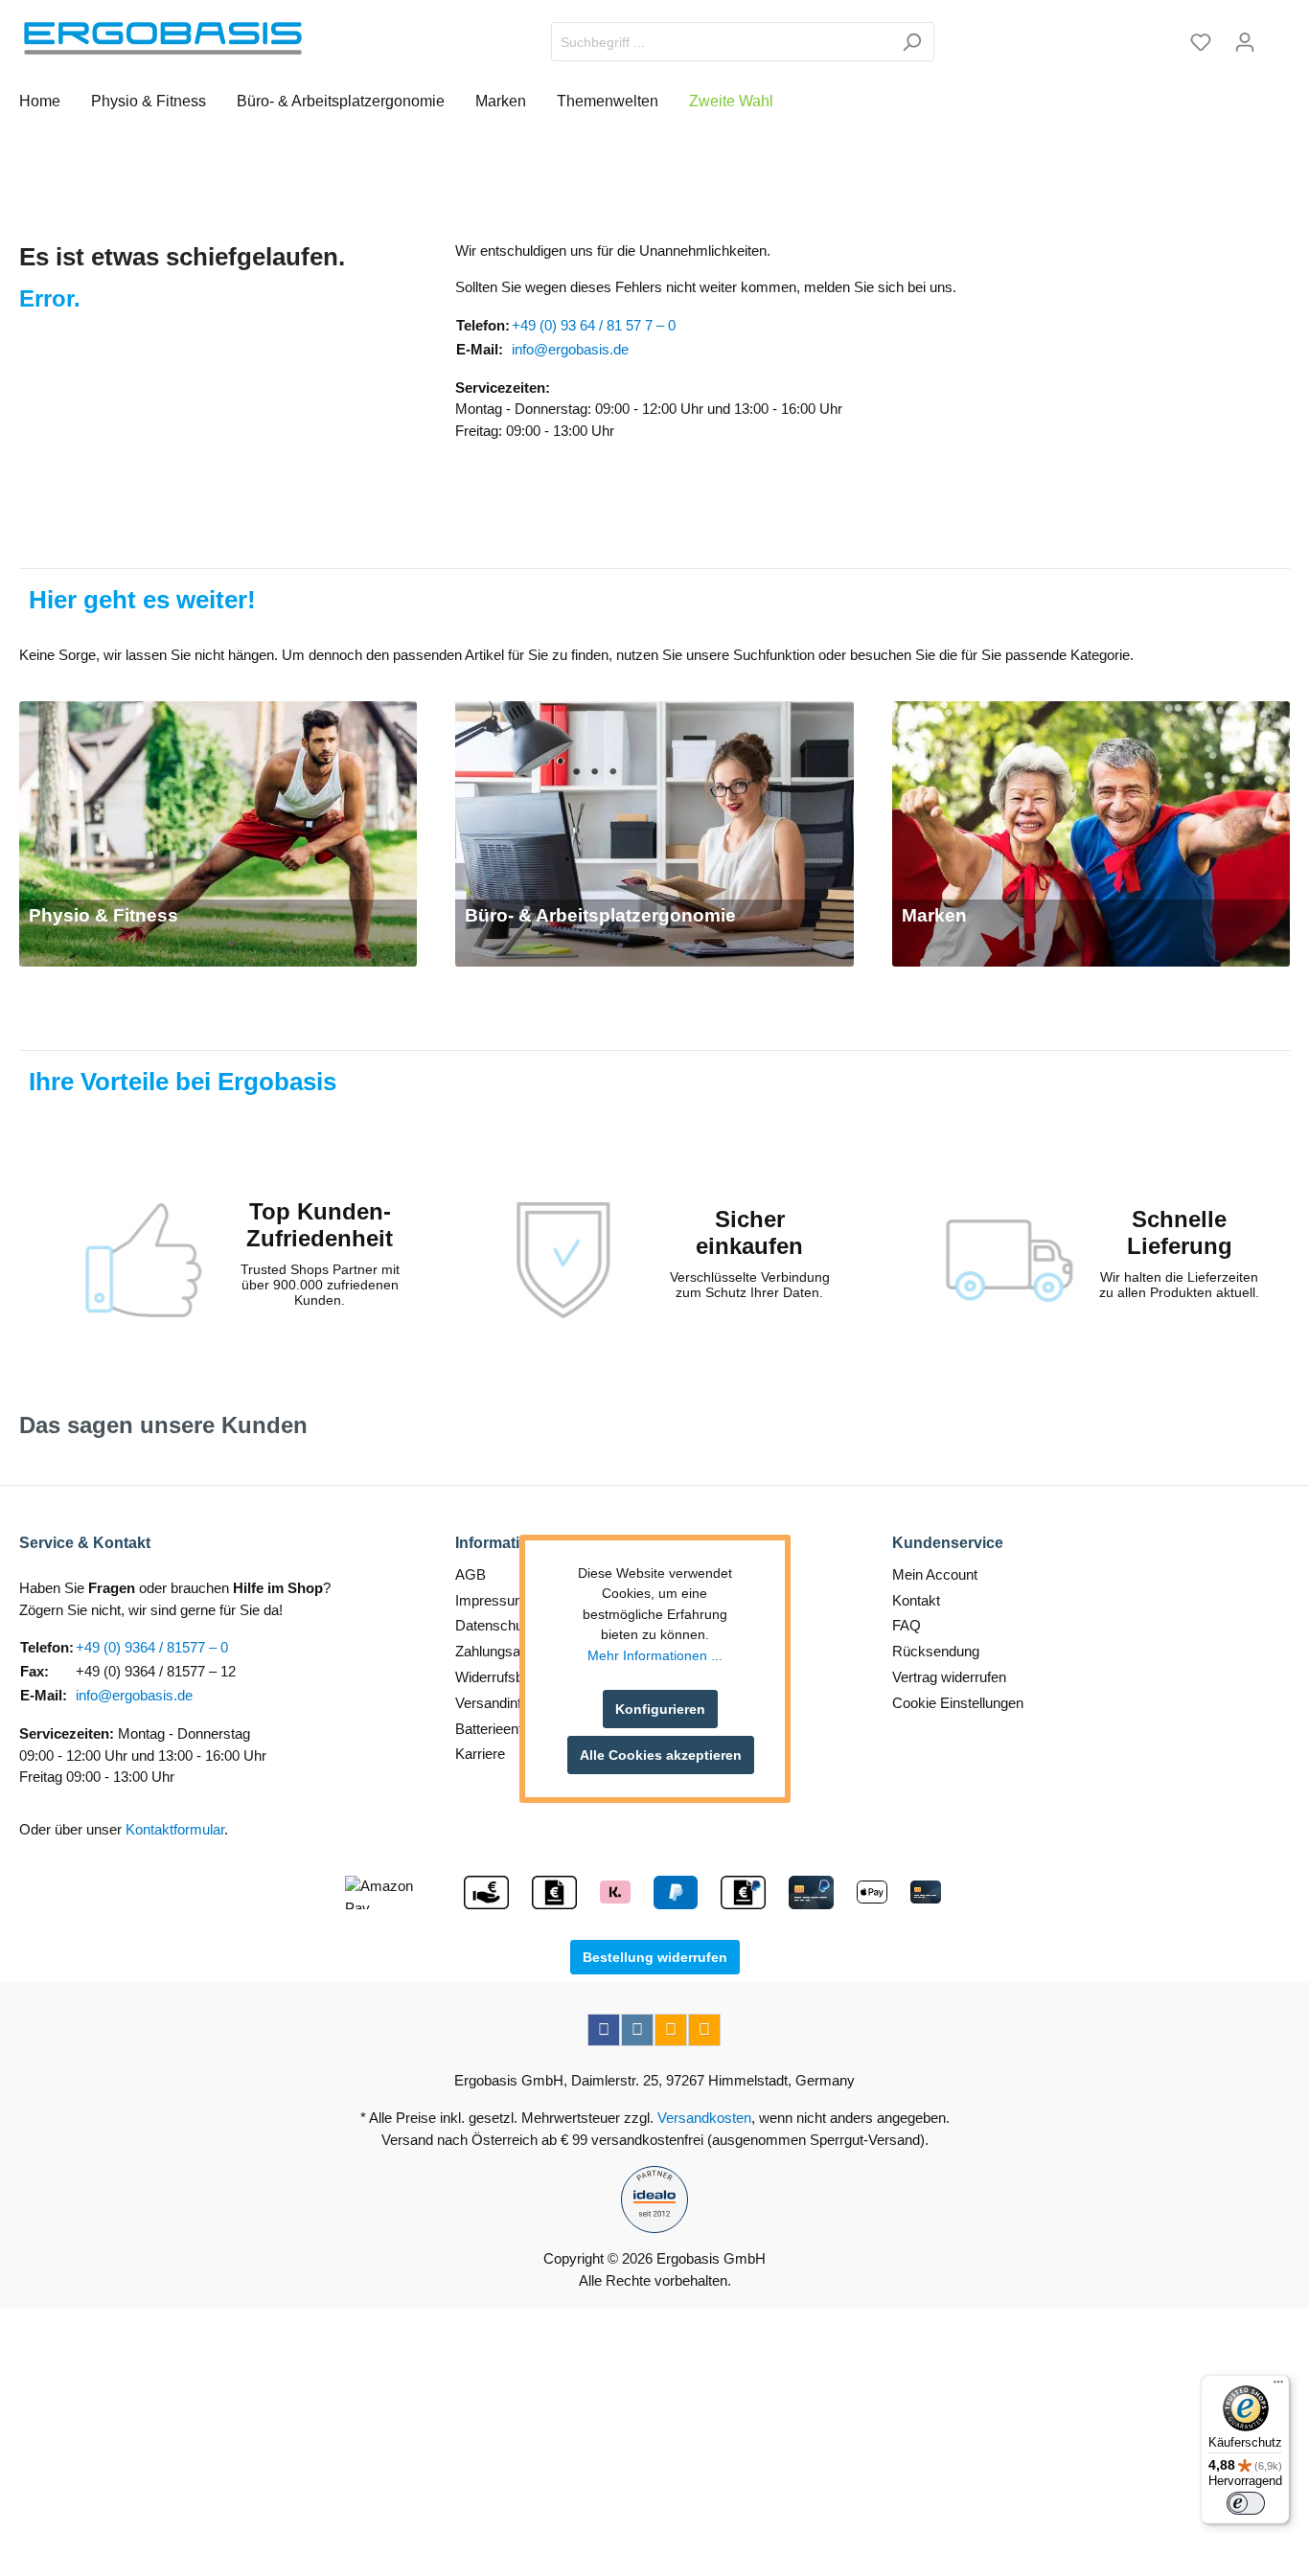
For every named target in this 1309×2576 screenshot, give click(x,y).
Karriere (480, 1754)
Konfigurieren (660, 1709)
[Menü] (1278, 2386)
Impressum (491, 1600)
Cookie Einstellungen (958, 1703)
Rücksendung (936, 1651)
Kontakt (916, 1600)
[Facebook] (604, 2030)
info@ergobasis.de (570, 349)
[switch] (1246, 2503)
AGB (471, 1574)
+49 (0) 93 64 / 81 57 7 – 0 (594, 325)
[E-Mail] (671, 2030)
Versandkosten (704, 2118)
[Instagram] (637, 2030)
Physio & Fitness (103, 915)
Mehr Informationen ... (655, 1656)
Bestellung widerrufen (655, 1957)
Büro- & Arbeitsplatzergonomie (600, 915)
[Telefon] (704, 2030)
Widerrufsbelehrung (516, 1677)
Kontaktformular (175, 1829)
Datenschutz (495, 1625)
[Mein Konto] (1245, 42)
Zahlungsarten (500, 1651)
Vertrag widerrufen (949, 1677)
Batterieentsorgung (514, 1729)
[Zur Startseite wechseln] (163, 38)
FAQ (907, 1625)
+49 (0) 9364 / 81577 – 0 (152, 1647)
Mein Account (935, 1574)
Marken (934, 915)
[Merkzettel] (1201, 42)
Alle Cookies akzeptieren (661, 1755)
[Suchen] (912, 42)
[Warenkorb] (1278, 35)
